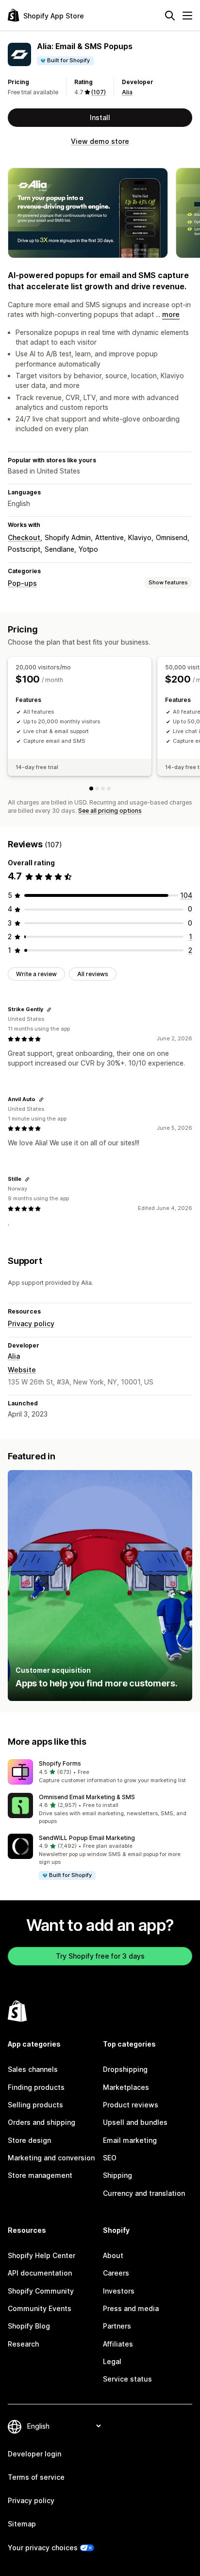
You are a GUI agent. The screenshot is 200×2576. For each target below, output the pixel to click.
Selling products (35, 2105)
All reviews (93, 974)
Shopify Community (41, 2291)
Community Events (40, 2308)
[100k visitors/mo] (103, 789)
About (113, 2255)
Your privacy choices (43, 2548)
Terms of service (36, 2477)
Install (100, 117)
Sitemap (22, 2524)
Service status (127, 2379)
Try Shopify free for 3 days (100, 1956)
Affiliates (118, 2344)
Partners (117, 2326)
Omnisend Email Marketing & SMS (87, 1797)
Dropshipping (125, 2069)
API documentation (40, 2273)
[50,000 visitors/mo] (97, 789)
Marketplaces (126, 2087)
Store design (29, 2140)
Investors (119, 2291)
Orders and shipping (42, 2122)
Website (22, 1370)
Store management (40, 2175)
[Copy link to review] (49, 1010)
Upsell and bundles (135, 2122)
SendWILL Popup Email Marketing (87, 1838)
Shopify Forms (60, 1763)
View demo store (100, 141)
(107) (99, 92)
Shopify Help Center (42, 2255)
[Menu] (187, 16)
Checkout (24, 537)
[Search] (170, 16)
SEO (110, 2158)
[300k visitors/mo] (109, 789)
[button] (100, 1772)
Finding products (36, 2087)
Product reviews (131, 2105)
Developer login (34, 2454)
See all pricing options (110, 811)
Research (23, 2344)
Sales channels (33, 2069)
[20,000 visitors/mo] (91, 789)
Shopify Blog (29, 2326)
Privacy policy (31, 1323)
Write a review (36, 974)
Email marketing (130, 2140)
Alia (127, 92)
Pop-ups (22, 583)
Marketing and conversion (51, 2158)
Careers (116, 2273)
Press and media (131, 2308)
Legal (112, 2361)
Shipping (117, 2175)
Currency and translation (144, 2193)
